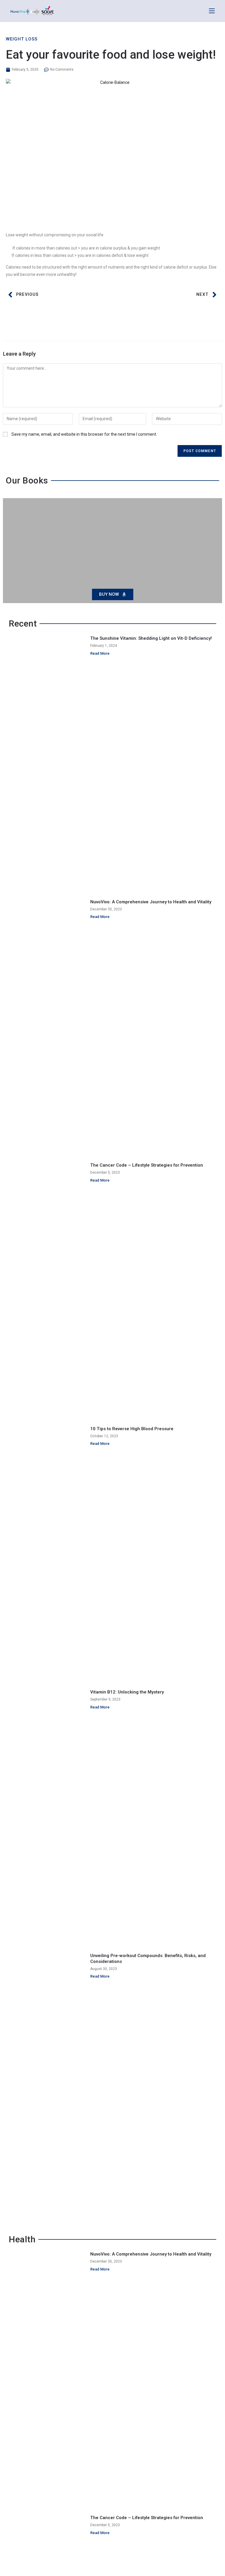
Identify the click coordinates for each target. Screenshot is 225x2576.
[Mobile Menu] (212, 11)
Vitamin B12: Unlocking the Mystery (127, 1692)
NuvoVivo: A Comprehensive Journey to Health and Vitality (151, 902)
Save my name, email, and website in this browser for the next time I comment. (84, 434)
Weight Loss (22, 39)
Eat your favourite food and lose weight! (111, 55)
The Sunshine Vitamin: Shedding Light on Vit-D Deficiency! (151, 638)
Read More (100, 653)
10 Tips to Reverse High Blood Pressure (132, 1429)
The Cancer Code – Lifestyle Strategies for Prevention (147, 1165)
